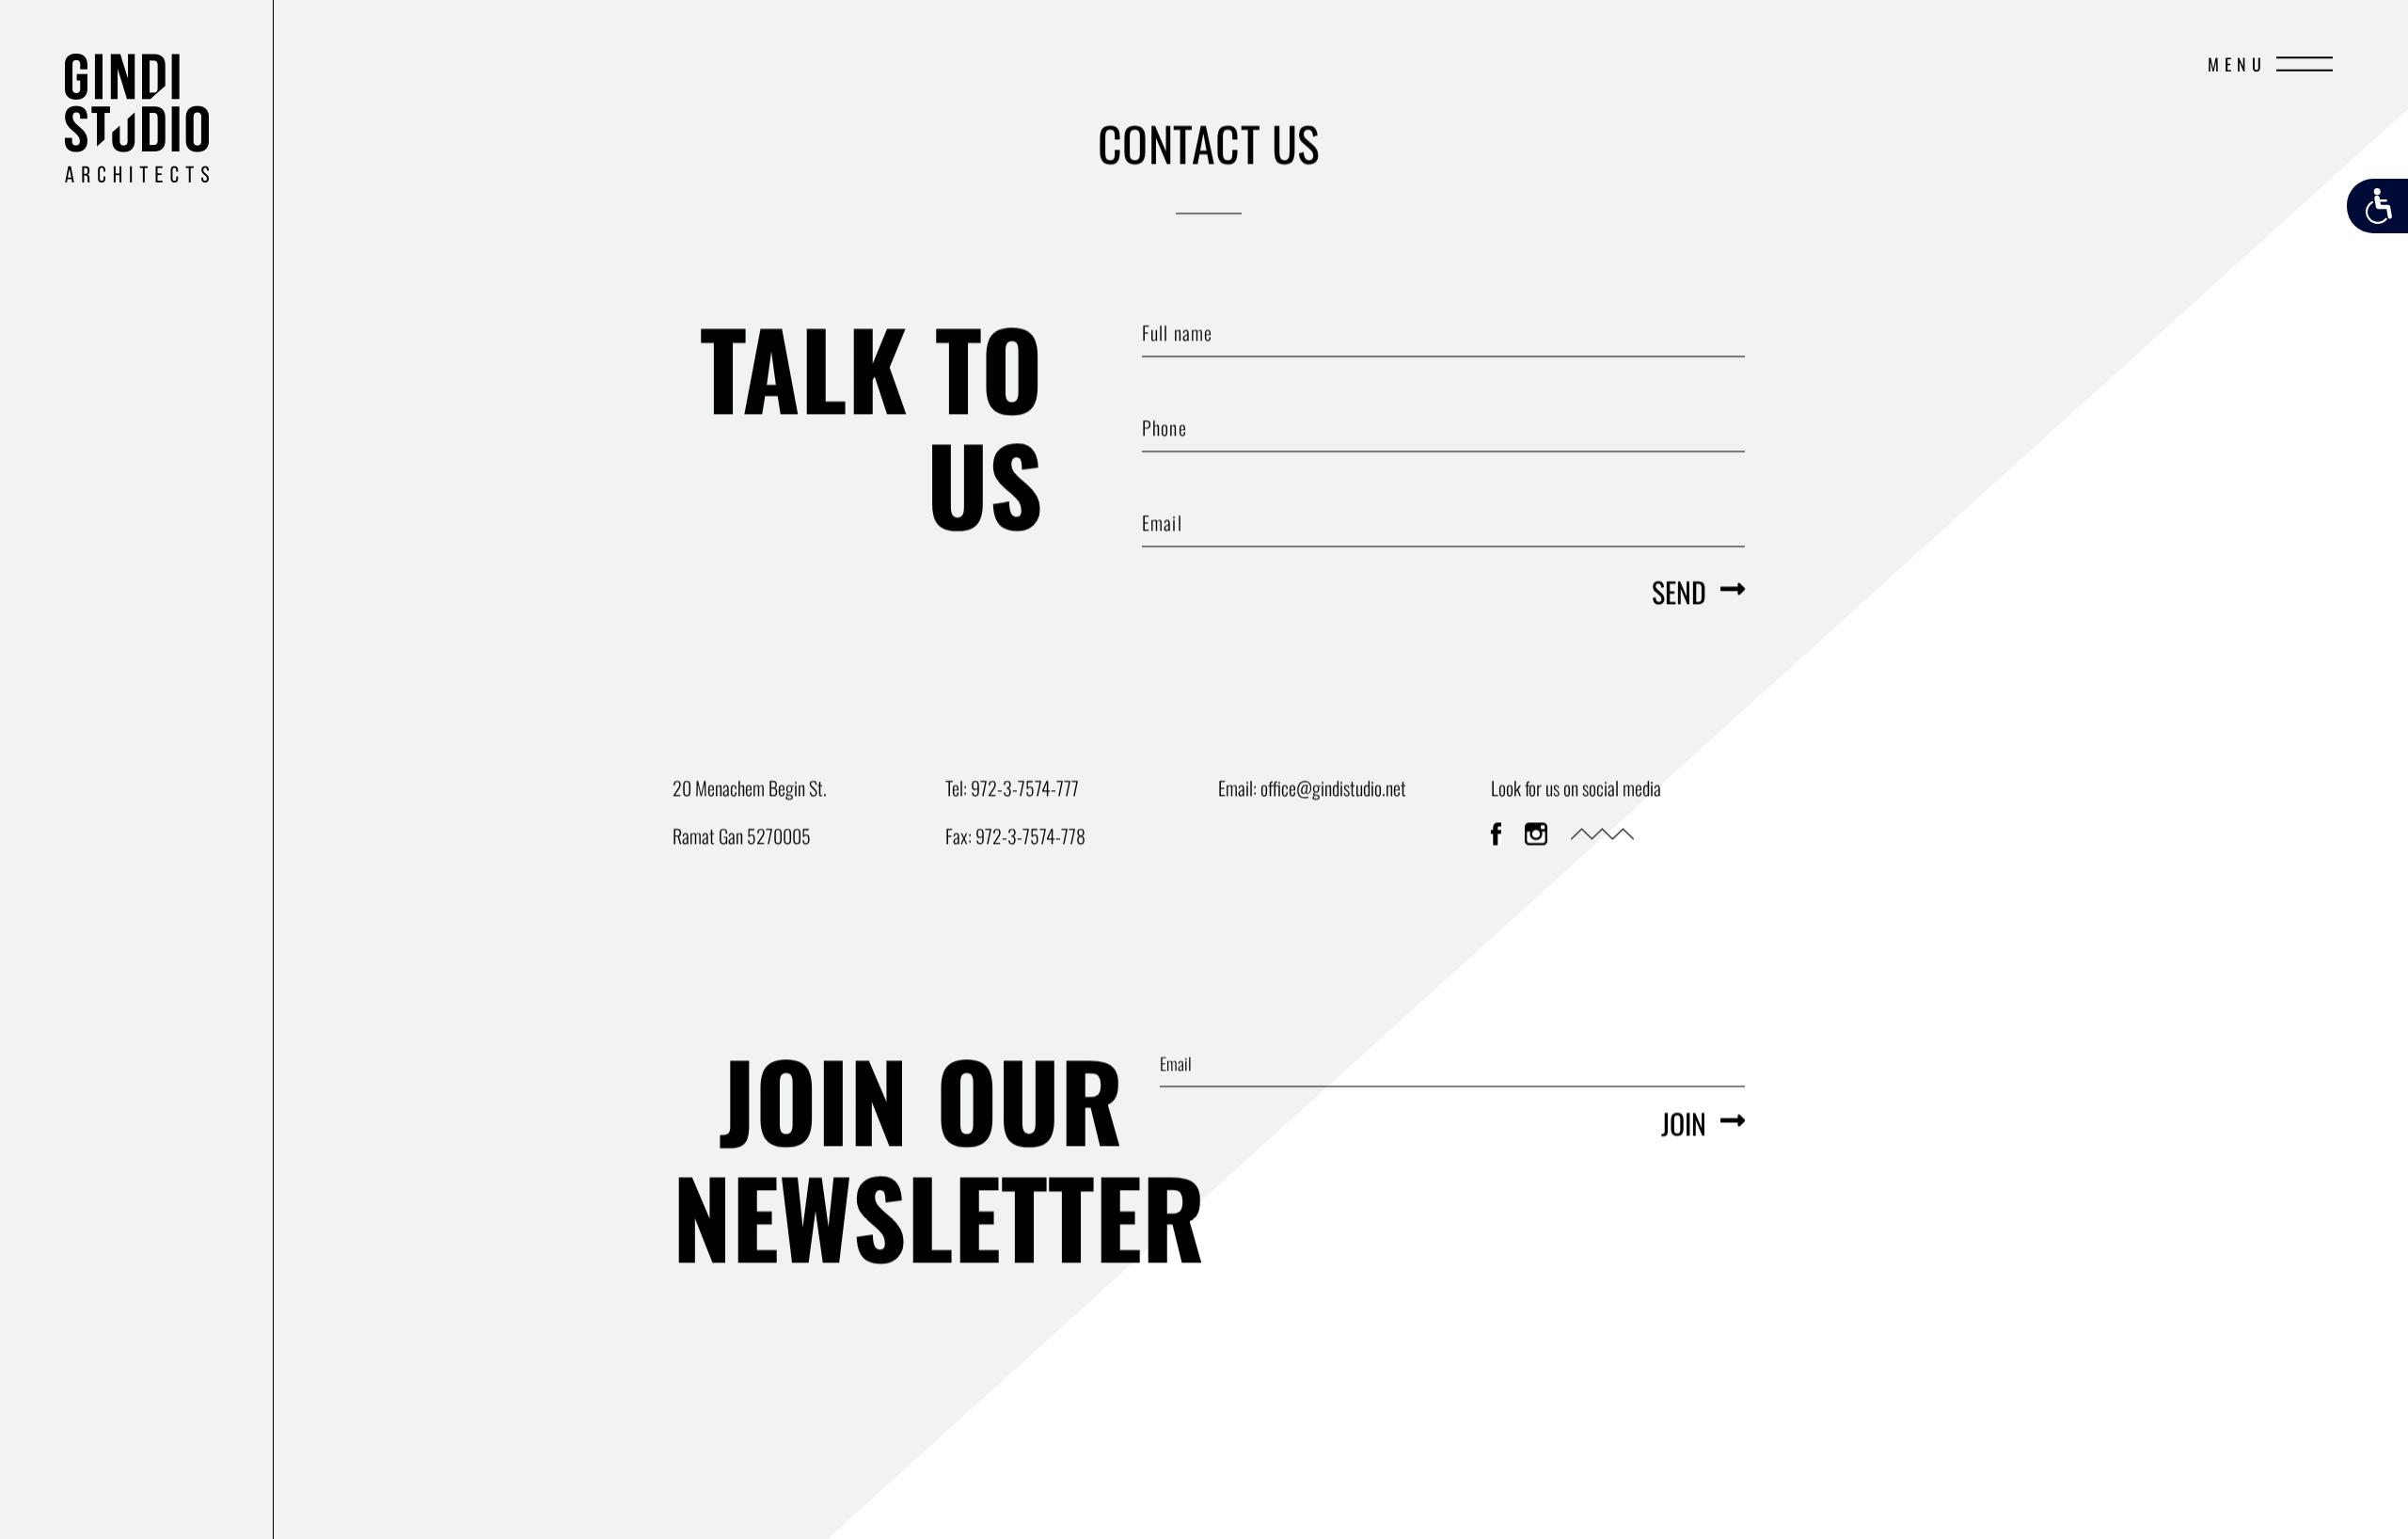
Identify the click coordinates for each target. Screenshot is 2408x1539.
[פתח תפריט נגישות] (2377, 206)
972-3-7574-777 (1025, 787)
